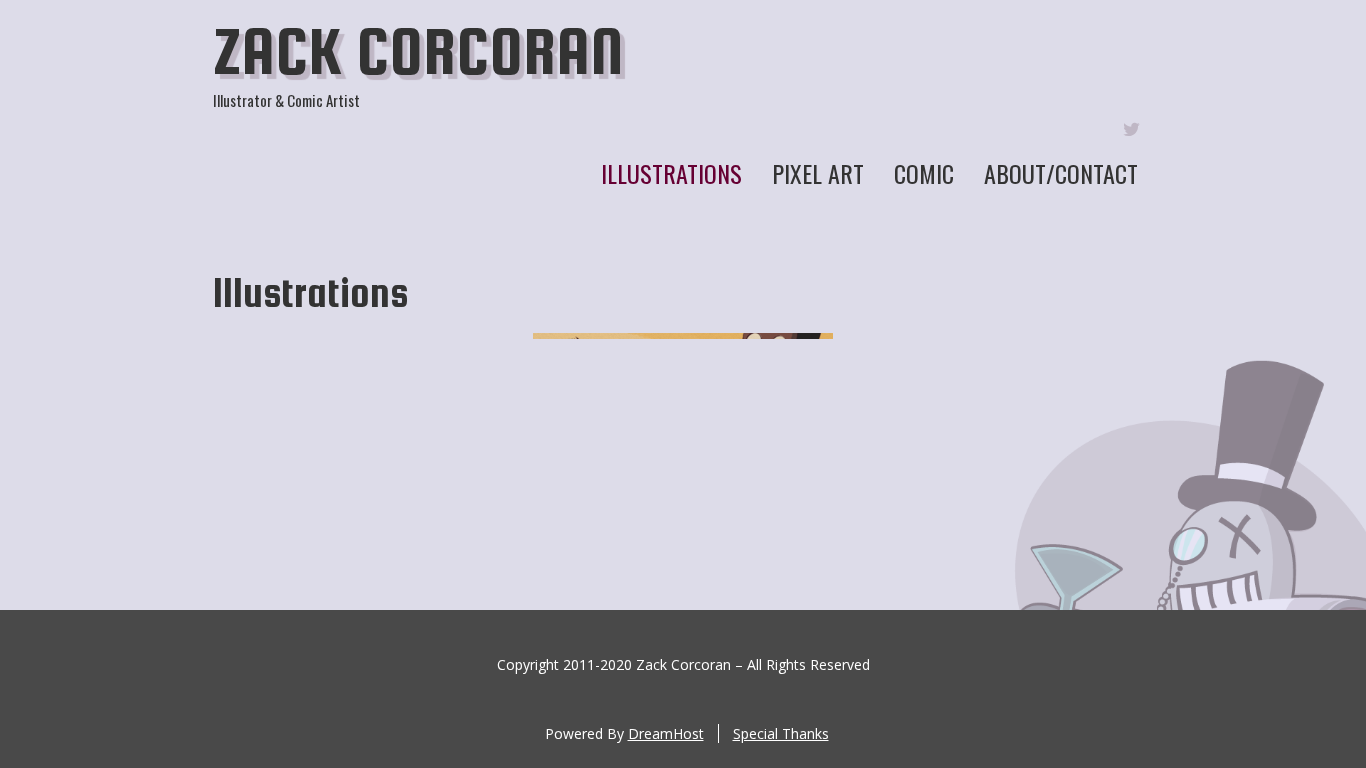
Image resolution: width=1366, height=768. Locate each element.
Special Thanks (781, 733)
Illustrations (671, 173)
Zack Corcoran (418, 51)
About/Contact (1061, 173)
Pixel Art (818, 173)
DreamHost (666, 733)
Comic (924, 173)
